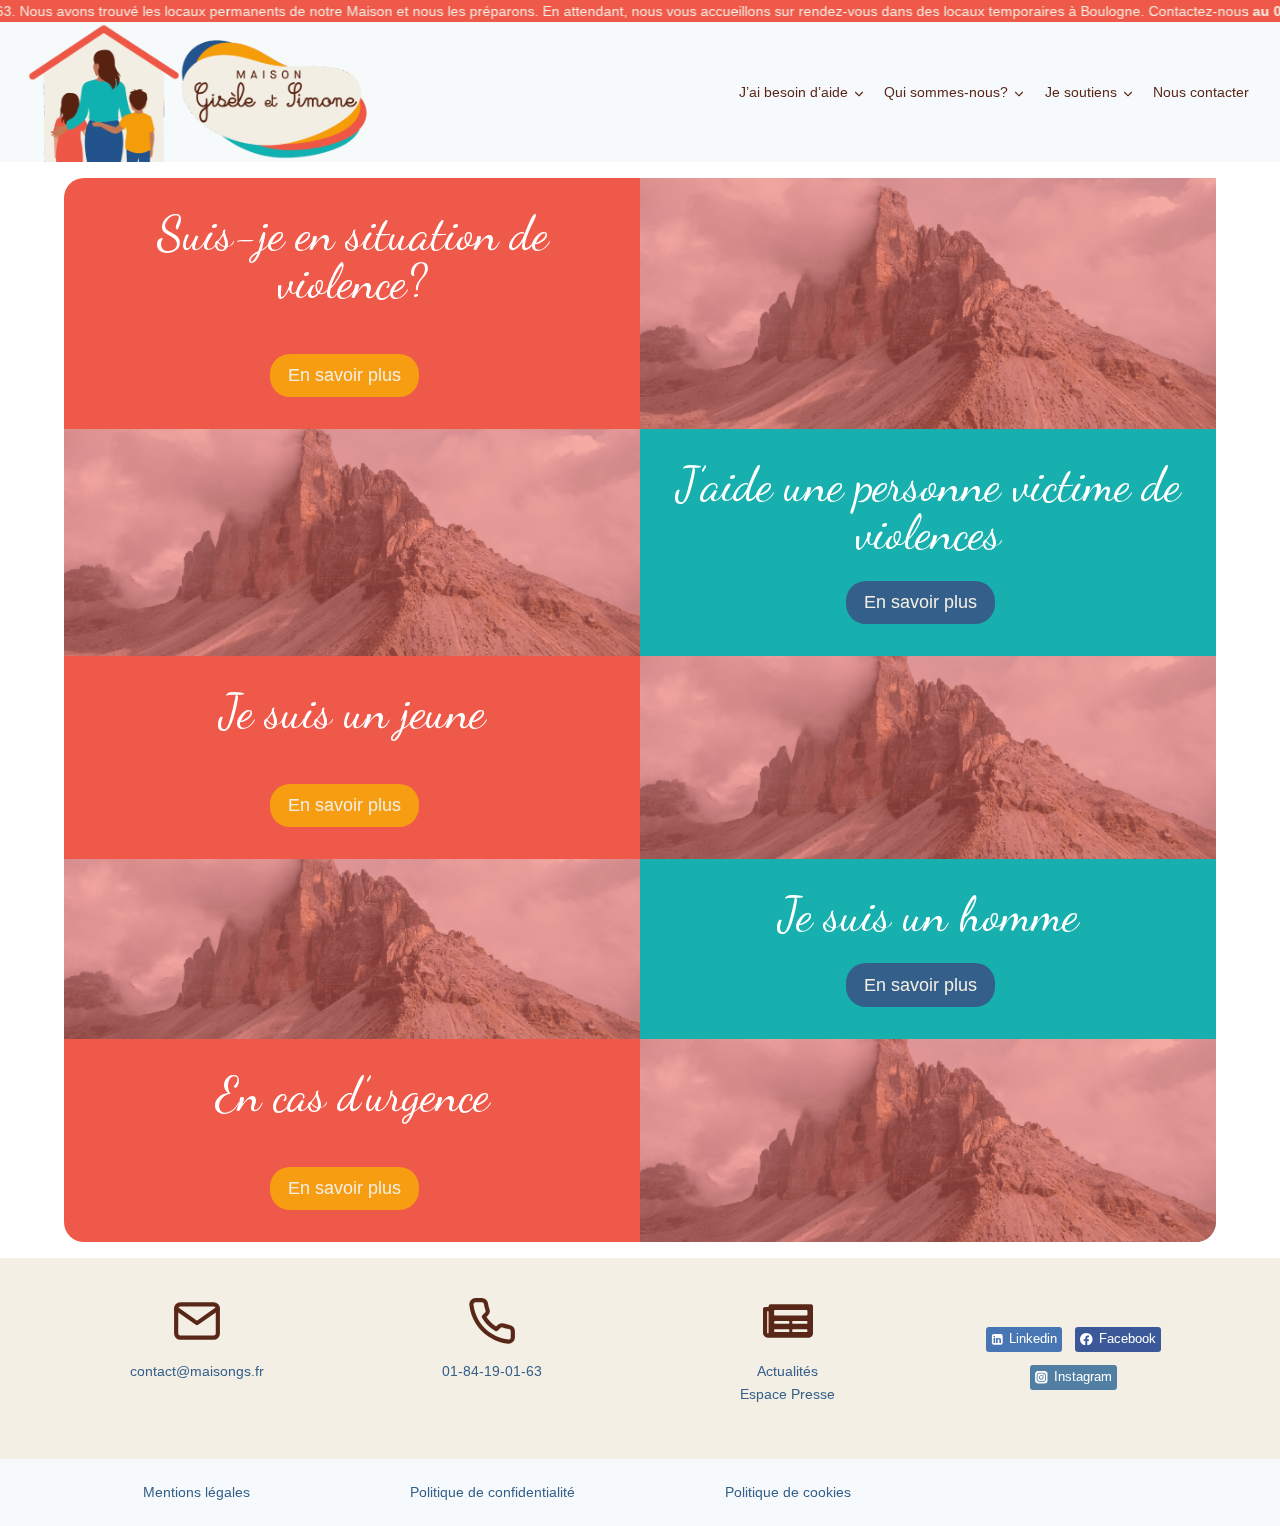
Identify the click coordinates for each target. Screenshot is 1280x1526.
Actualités (787, 1371)
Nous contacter (1201, 92)
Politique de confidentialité (492, 1492)
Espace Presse (787, 1394)
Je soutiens (1081, 92)
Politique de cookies (788, 1492)
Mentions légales (196, 1492)
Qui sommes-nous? (946, 92)
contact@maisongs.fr (197, 1371)
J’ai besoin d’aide (793, 92)
